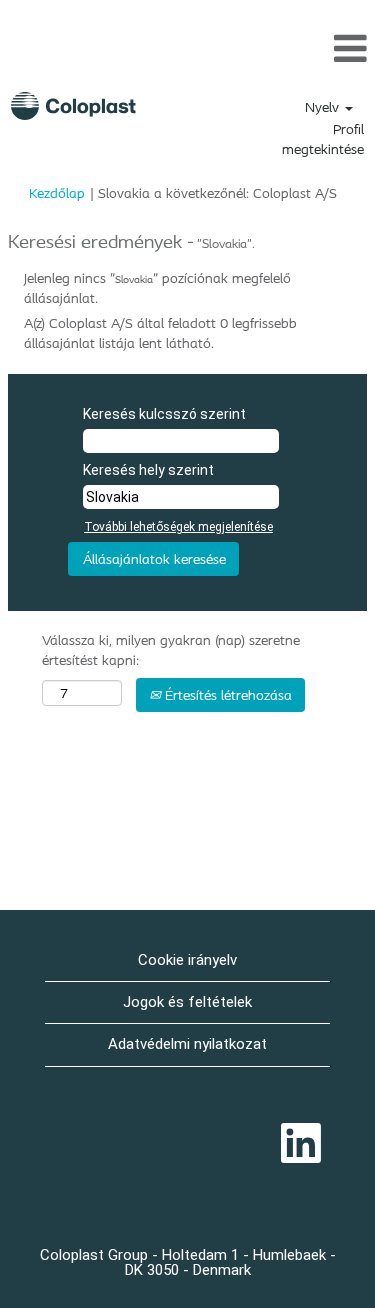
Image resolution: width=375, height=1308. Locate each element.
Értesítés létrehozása (226, 695)
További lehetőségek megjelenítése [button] (178, 527)
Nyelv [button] (324, 107)
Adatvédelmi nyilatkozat (187, 1044)
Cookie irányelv (187, 960)
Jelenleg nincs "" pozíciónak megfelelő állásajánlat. (157, 288)
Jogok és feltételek (187, 1002)
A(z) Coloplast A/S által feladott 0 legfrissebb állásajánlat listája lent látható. (160, 333)
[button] (187, 48)
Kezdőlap (57, 193)
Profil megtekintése (323, 139)
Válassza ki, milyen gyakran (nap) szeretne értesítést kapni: (171, 650)
